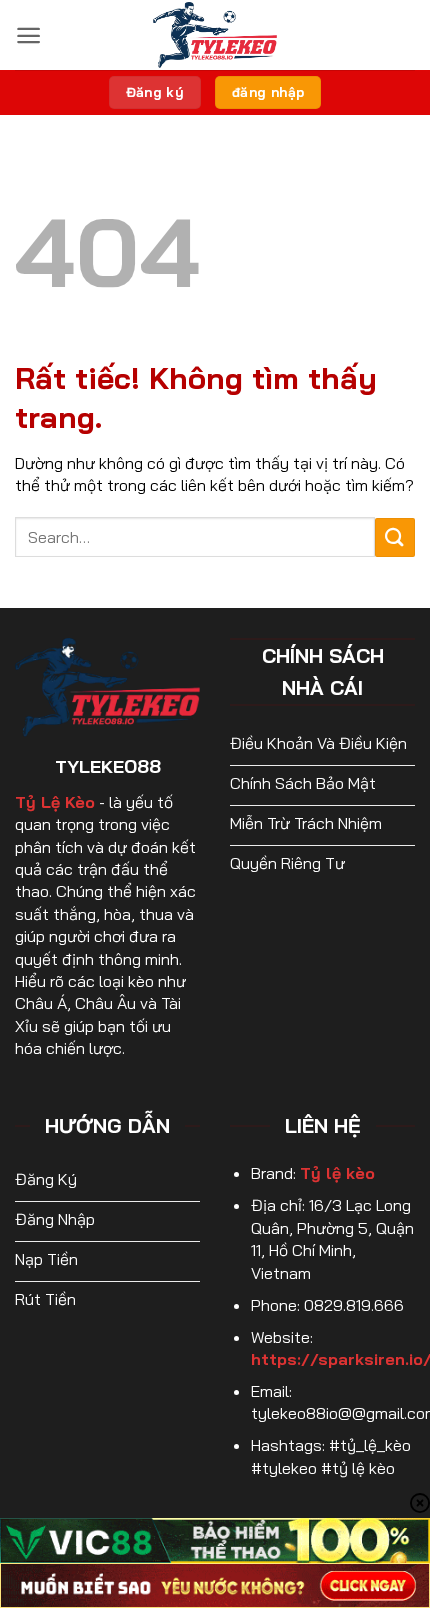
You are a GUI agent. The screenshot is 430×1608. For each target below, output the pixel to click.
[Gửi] (395, 537)
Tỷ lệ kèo (337, 1173)
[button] (28, 35)
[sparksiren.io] (215, 35)
